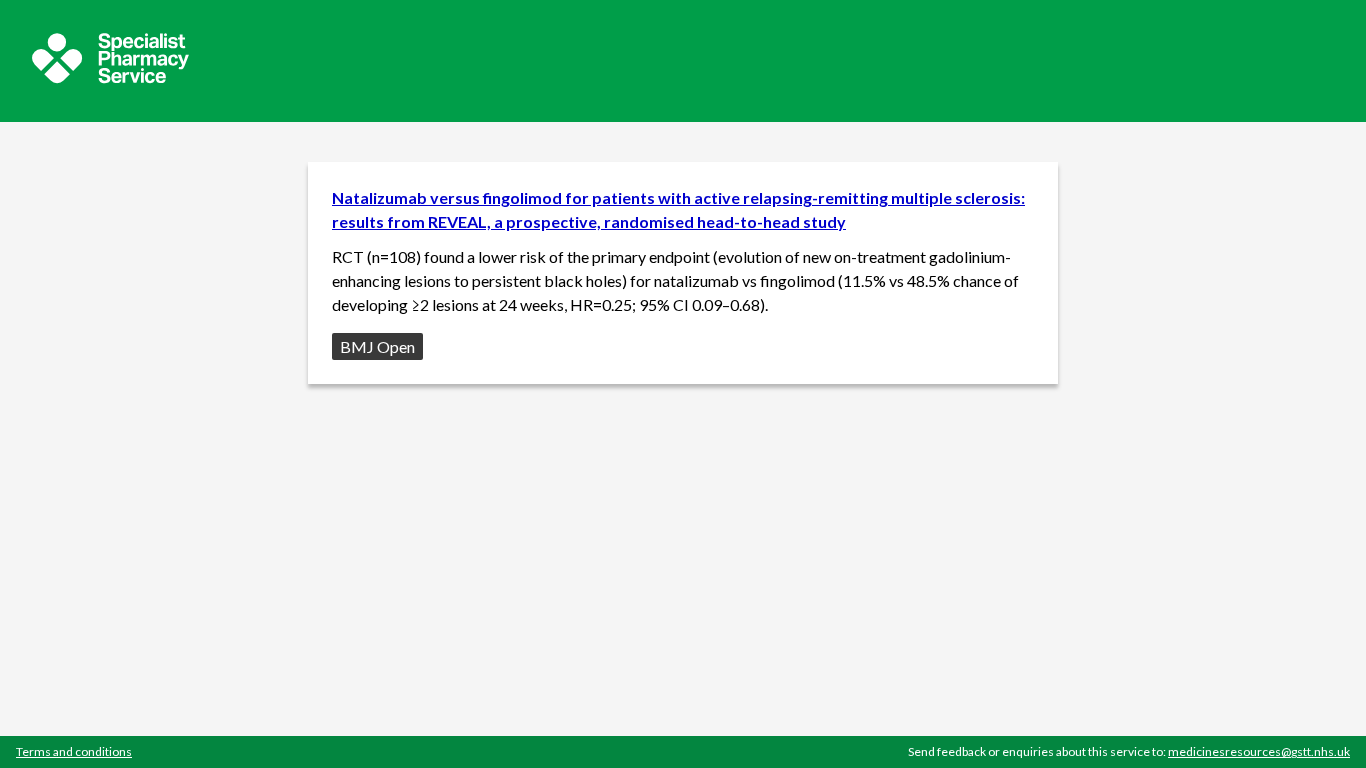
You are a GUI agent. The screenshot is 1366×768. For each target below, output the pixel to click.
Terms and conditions (74, 751)
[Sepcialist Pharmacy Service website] (110, 77)
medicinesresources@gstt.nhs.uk (1259, 751)
